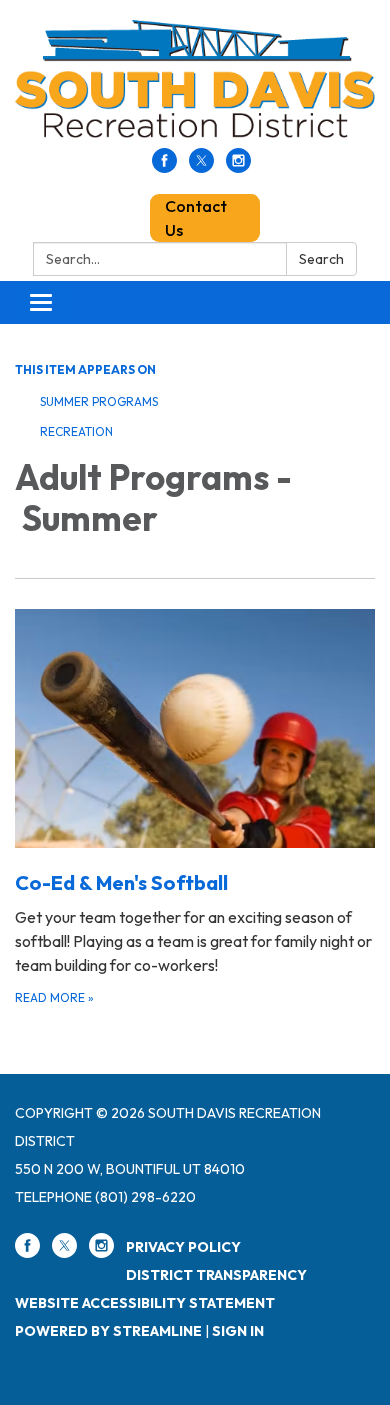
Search (321, 259)
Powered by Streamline (108, 1331)
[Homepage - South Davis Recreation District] (195, 84)
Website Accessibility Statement (145, 1303)
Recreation (76, 431)
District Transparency (216, 1275)
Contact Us (196, 218)
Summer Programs (99, 401)
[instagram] (238, 167)
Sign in (238, 1331)
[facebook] (164, 167)
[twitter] (201, 167)
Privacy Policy (183, 1247)
